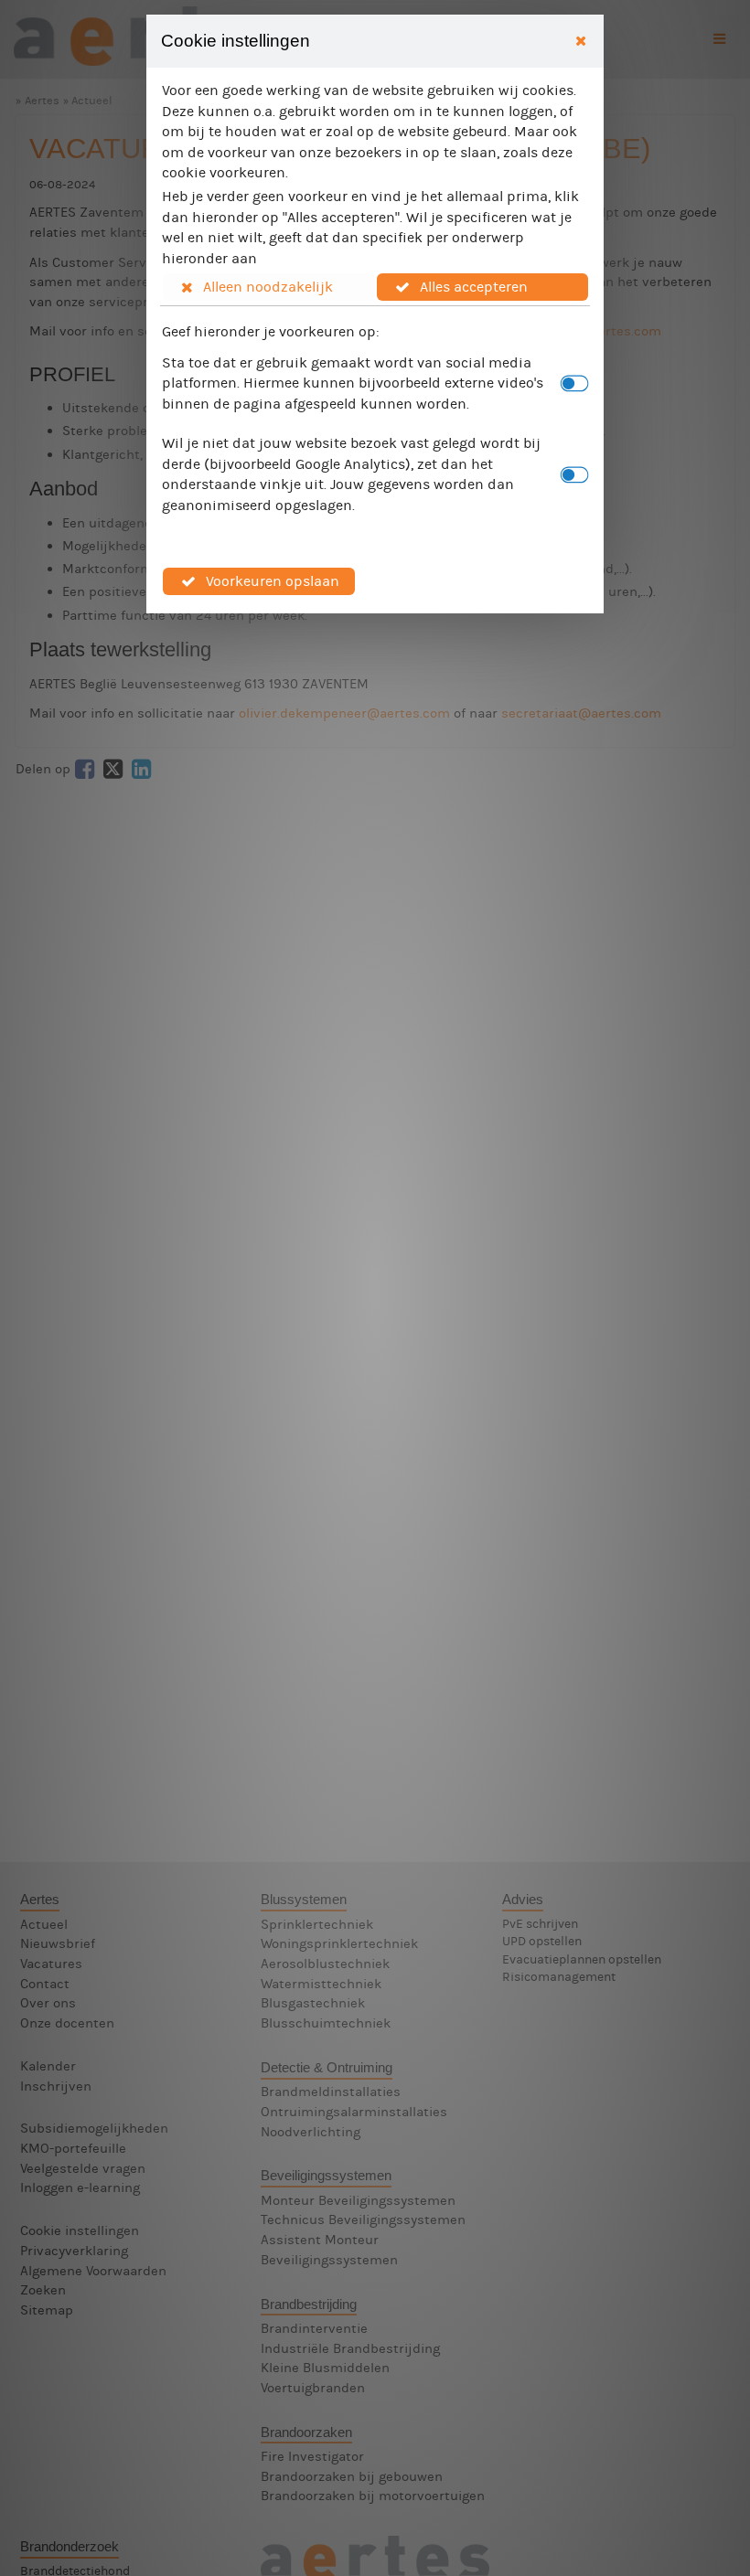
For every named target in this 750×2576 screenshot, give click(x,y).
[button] (269, 287)
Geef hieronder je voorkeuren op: (271, 331)
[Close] (581, 42)
